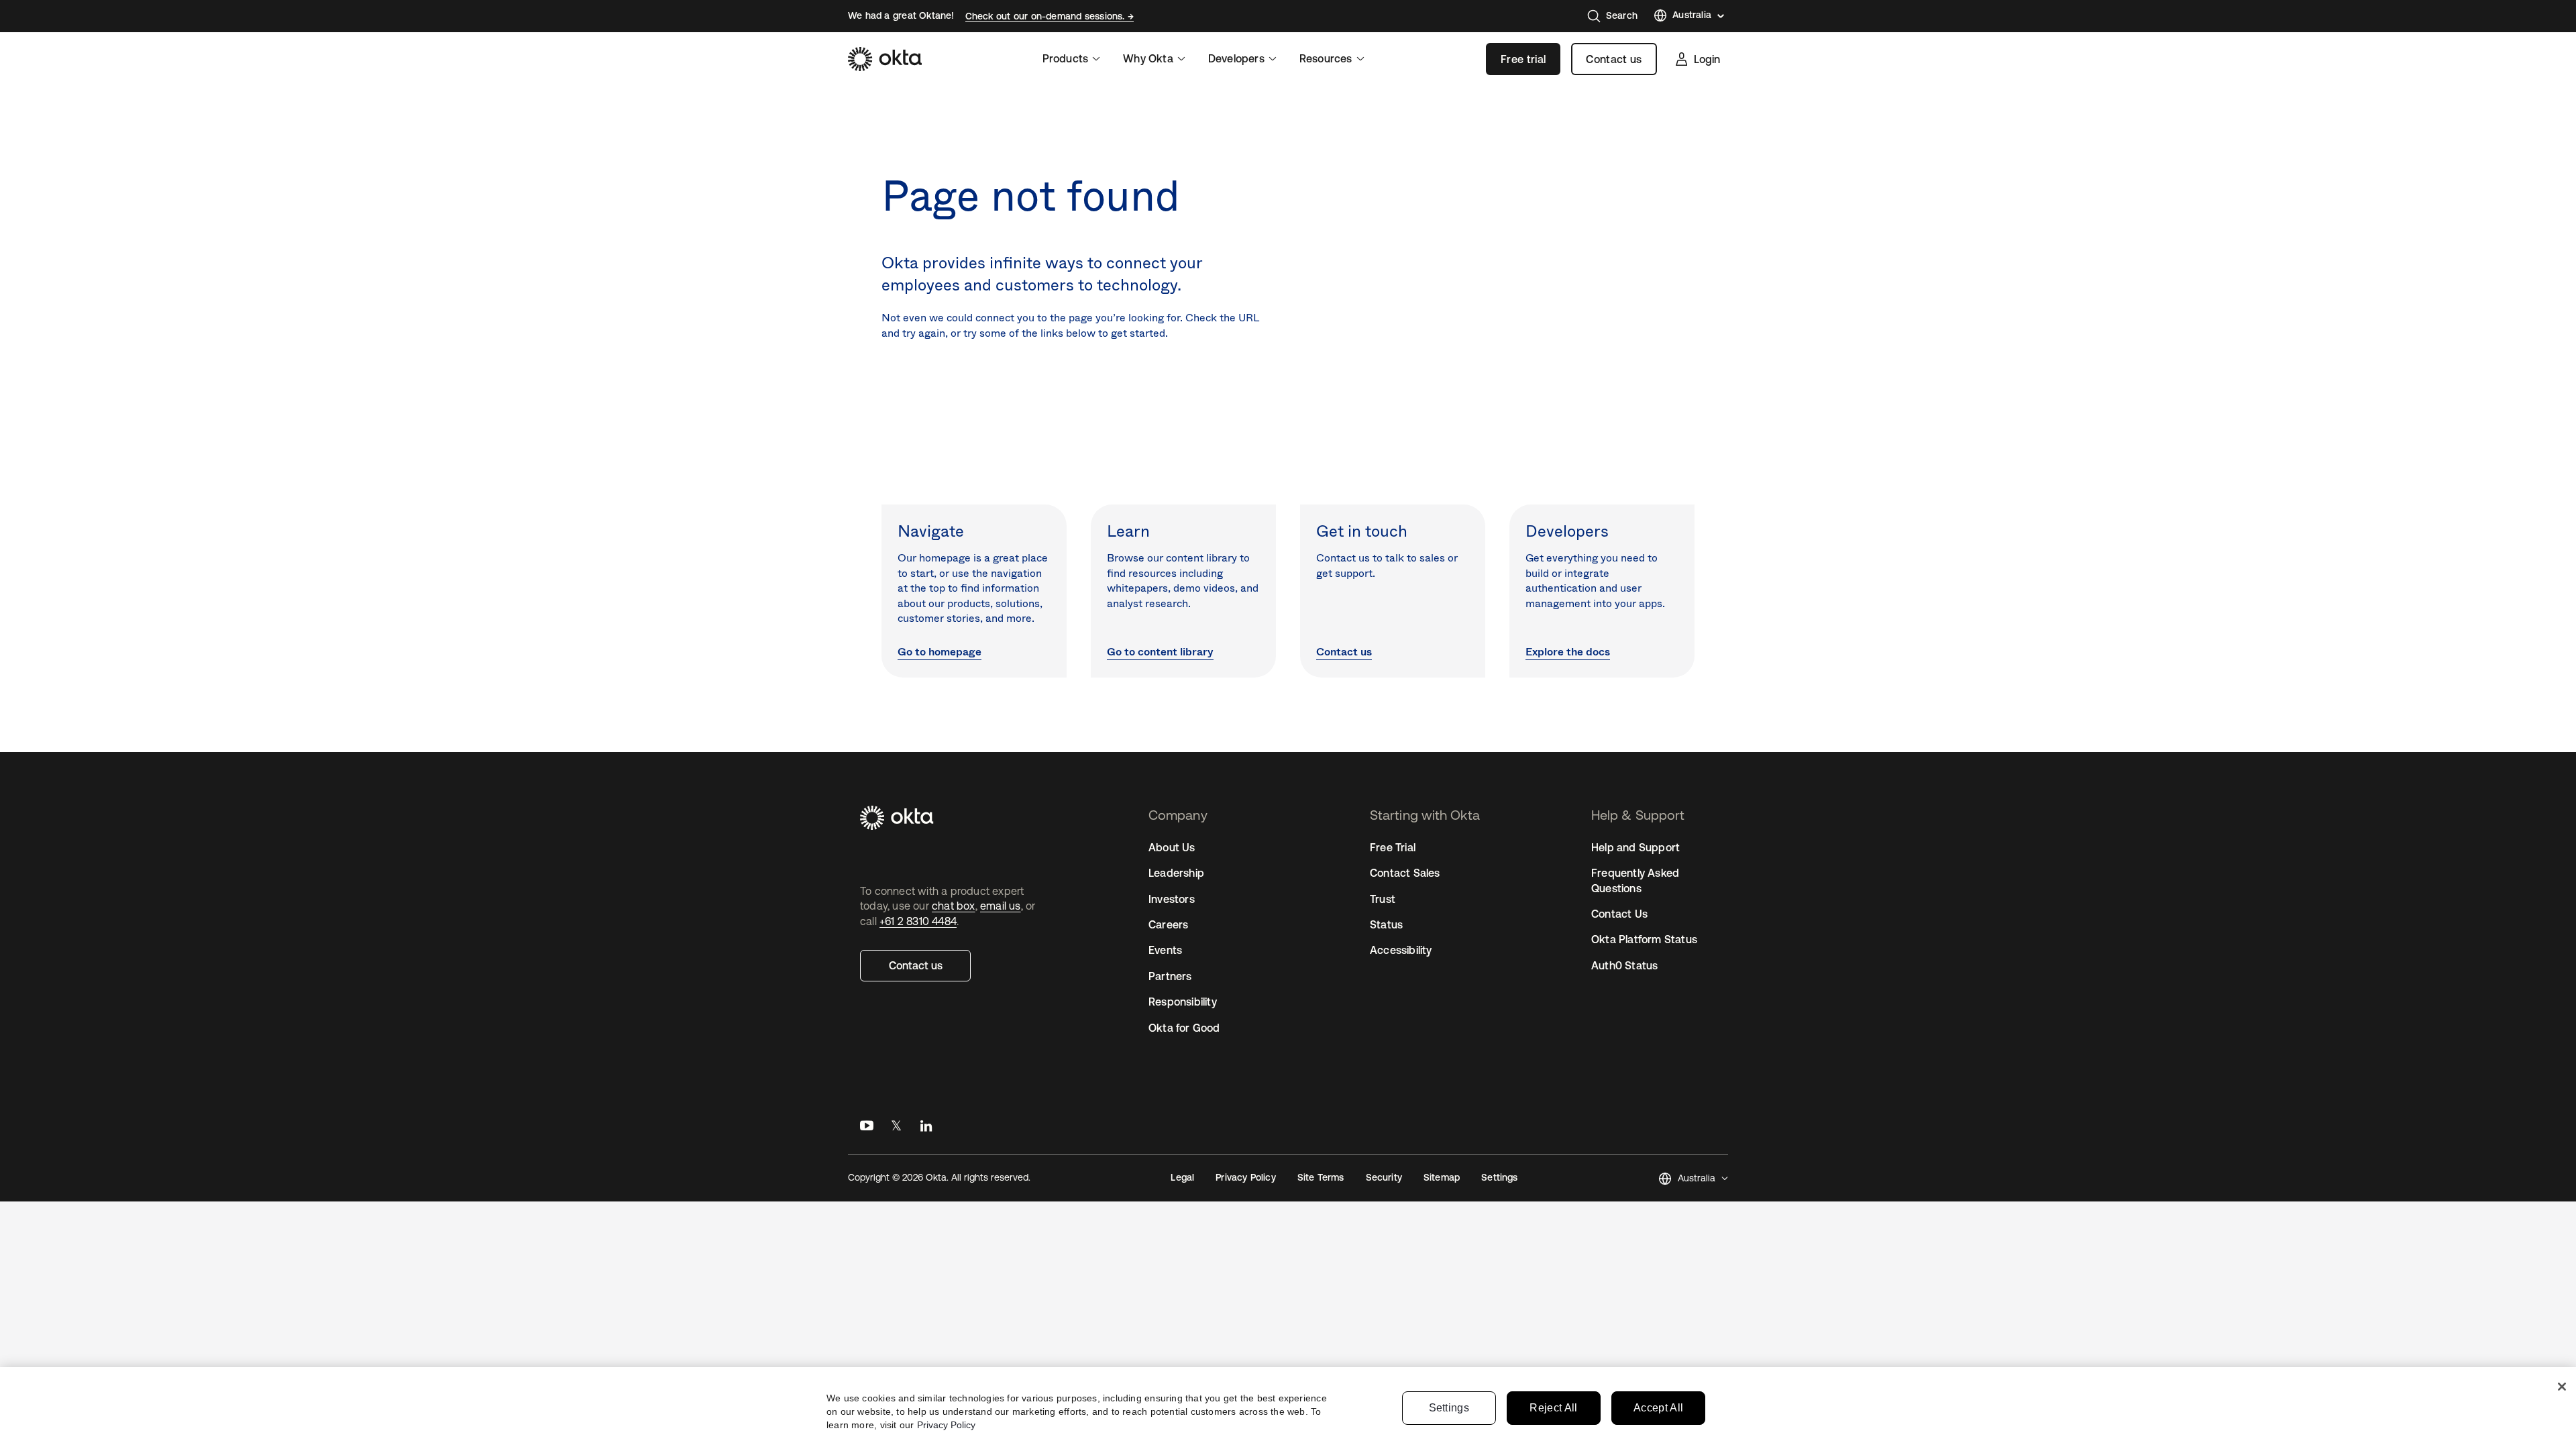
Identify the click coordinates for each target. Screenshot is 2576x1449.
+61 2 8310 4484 (918, 921)
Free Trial (1393, 847)
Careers (1168, 924)
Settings (1449, 1408)
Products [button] (1066, 58)
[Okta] (885, 59)
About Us (1172, 847)
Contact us (1614, 59)
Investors (1172, 899)
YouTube (867, 1129)
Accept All (1658, 1408)
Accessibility (1401, 950)
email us (1001, 906)
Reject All (1553, 1408)
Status (1386, 924)
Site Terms (1321, 1177)
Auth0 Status (1624, 965)
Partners (1170, 976)
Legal (1182, 1177)
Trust (1383, 899)
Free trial (1523, 59)
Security (1384, 1177)
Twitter (896, 1129)
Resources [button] (1326, 58)
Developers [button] (1236, 58)
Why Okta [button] (1148, 58)
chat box (954, 906)
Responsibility (1183, 1002)
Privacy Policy (1245, 1177)
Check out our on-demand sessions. (1046, 16)
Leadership (1176, 873)
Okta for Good (1184, 1028)
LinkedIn (926, 1129)
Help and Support (1635, 847)
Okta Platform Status (1644, 939)
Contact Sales (1405, 873)
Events (1165, 950)
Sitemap (1442, 1177)
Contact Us (1619, 914)
